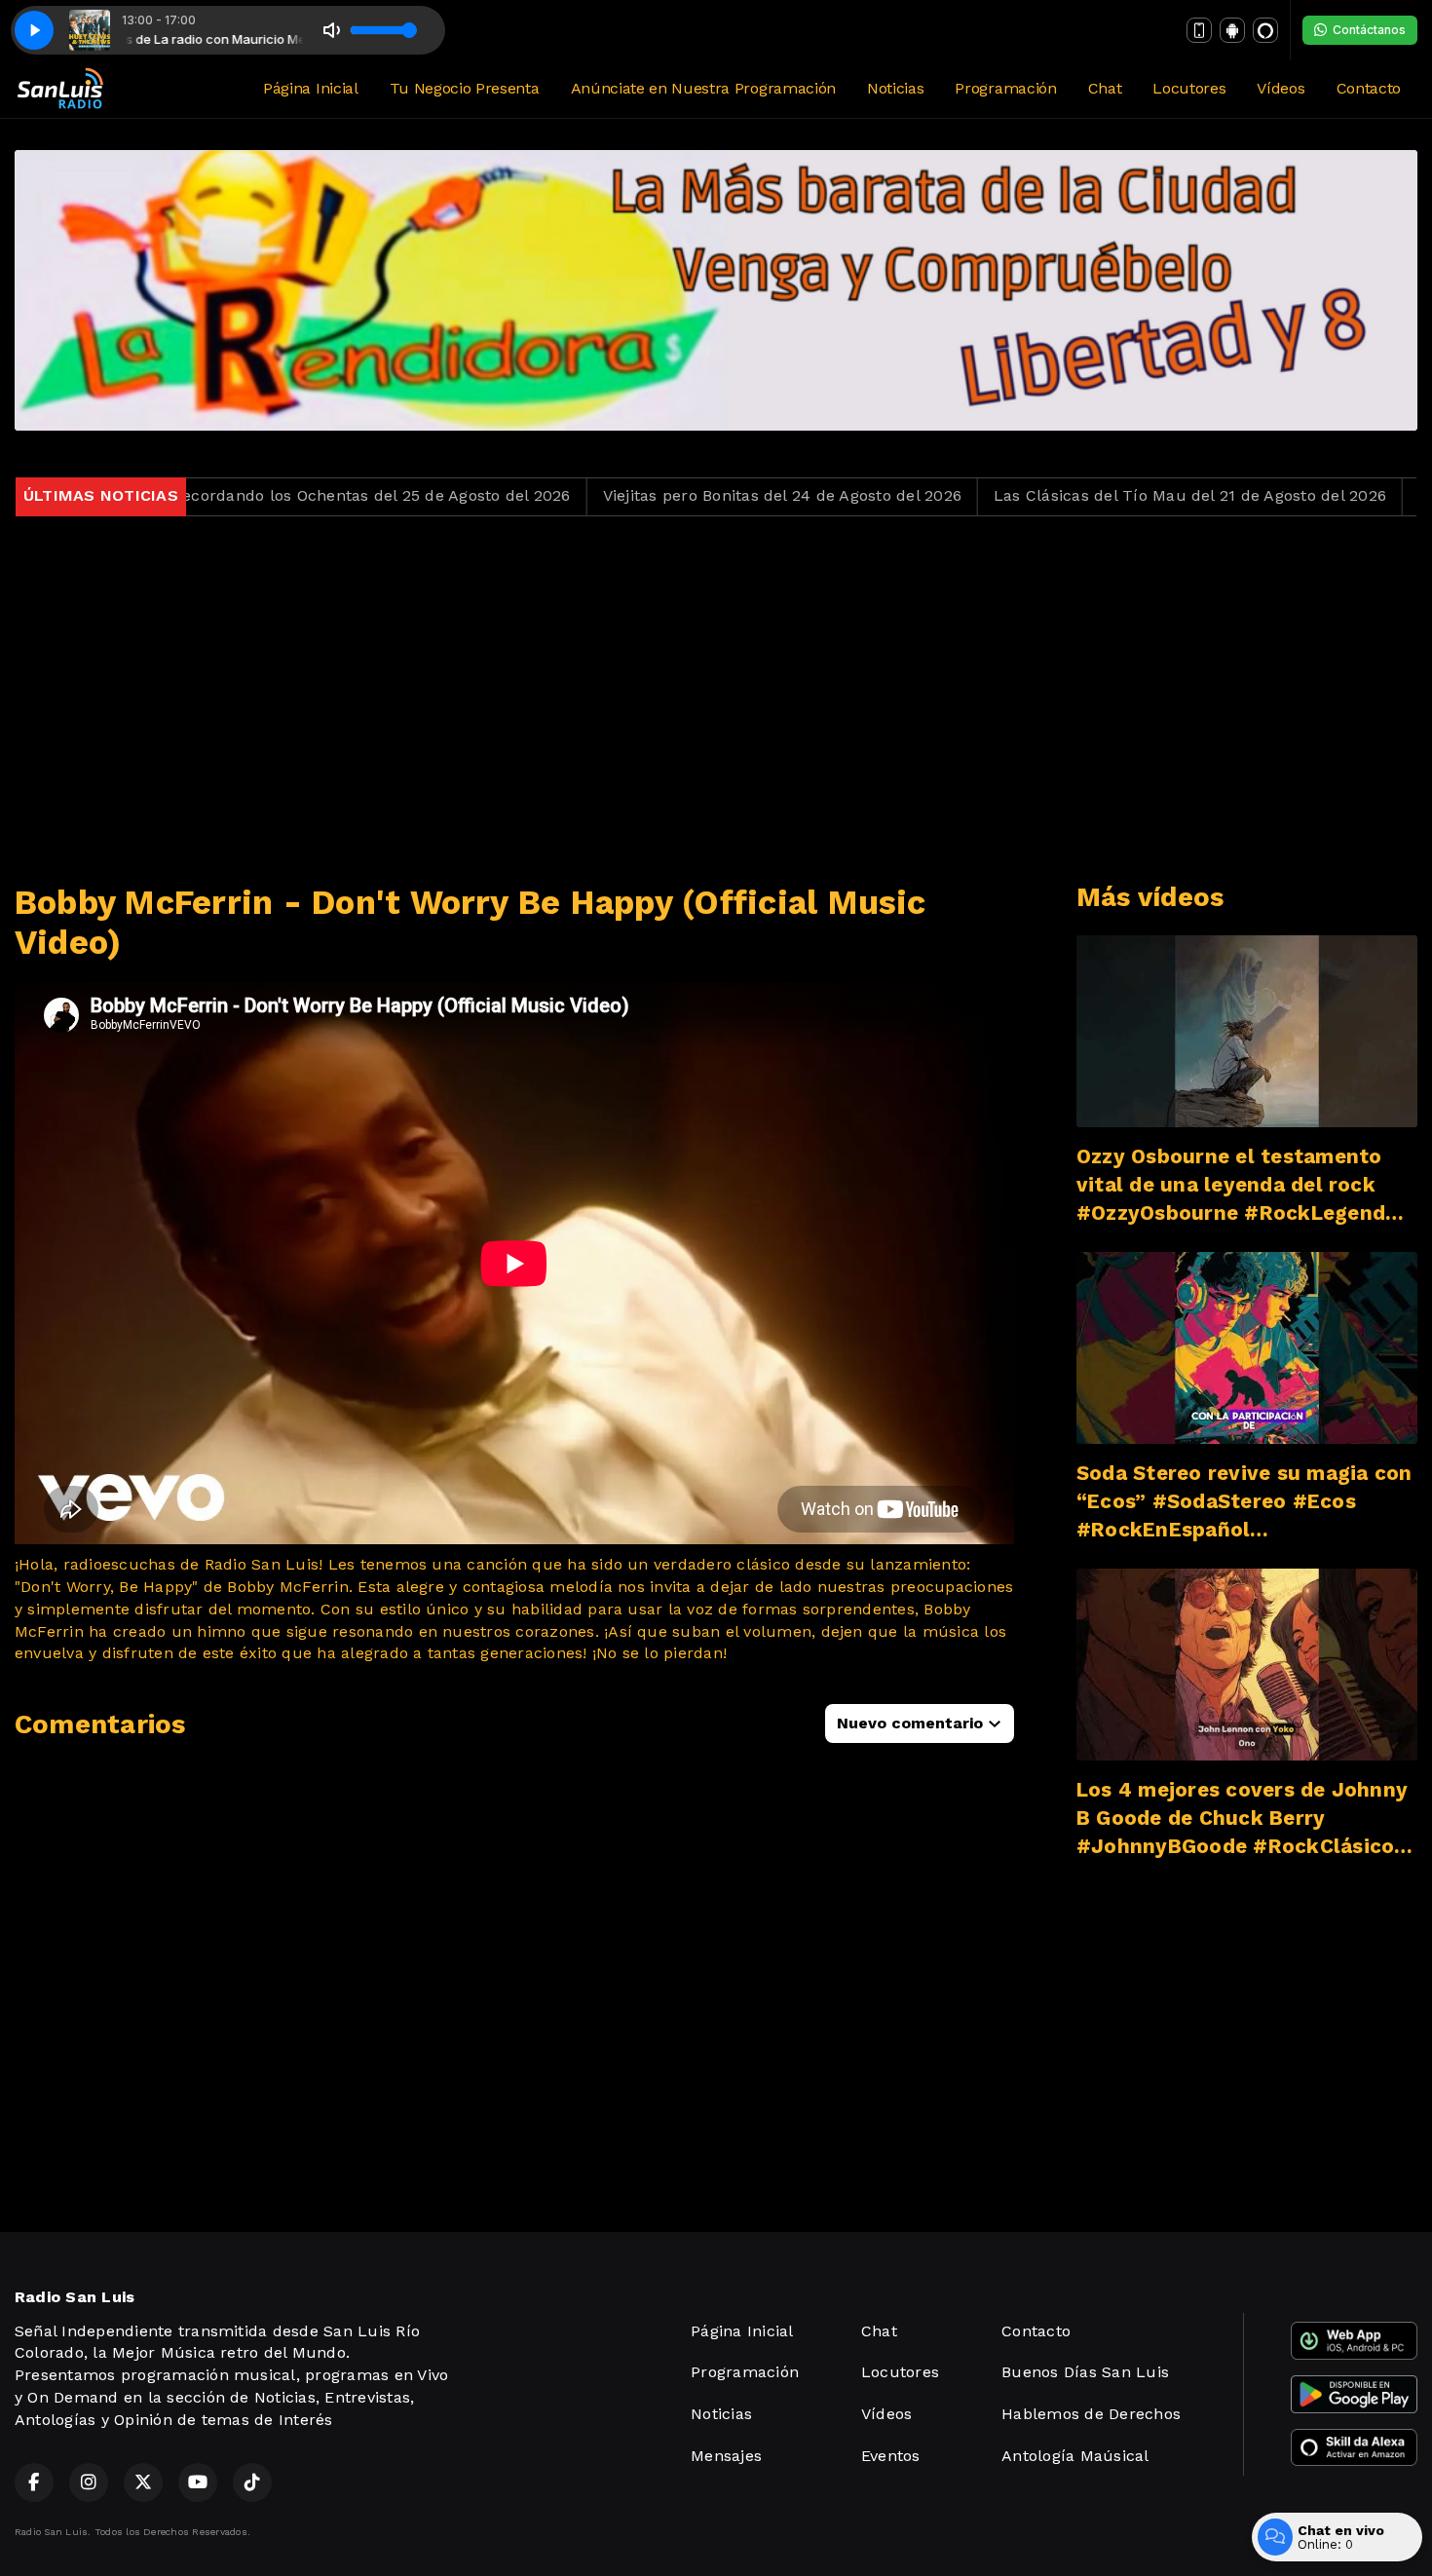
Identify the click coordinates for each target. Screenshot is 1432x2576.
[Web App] (1199, 30)
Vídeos (1281, 88)
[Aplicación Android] (1232, 30)
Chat (1105, 88)
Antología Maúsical (1075, 2456)
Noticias (895, 88)
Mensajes (726, 2456)
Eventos (891, 2456)
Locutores (1189, 88)
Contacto (1369, 88)
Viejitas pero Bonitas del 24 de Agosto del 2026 (654, 495)
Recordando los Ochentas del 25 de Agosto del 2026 (244, 495)
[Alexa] (1265, 30)
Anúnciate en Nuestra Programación (703, 88)
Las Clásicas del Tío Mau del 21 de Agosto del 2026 (1062, 495)
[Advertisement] (716, 700)
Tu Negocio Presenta (465, 88)
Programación (1005, 88)
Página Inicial (311, 88)
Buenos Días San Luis (1085, 2372)
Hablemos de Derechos (1091, 2414)
